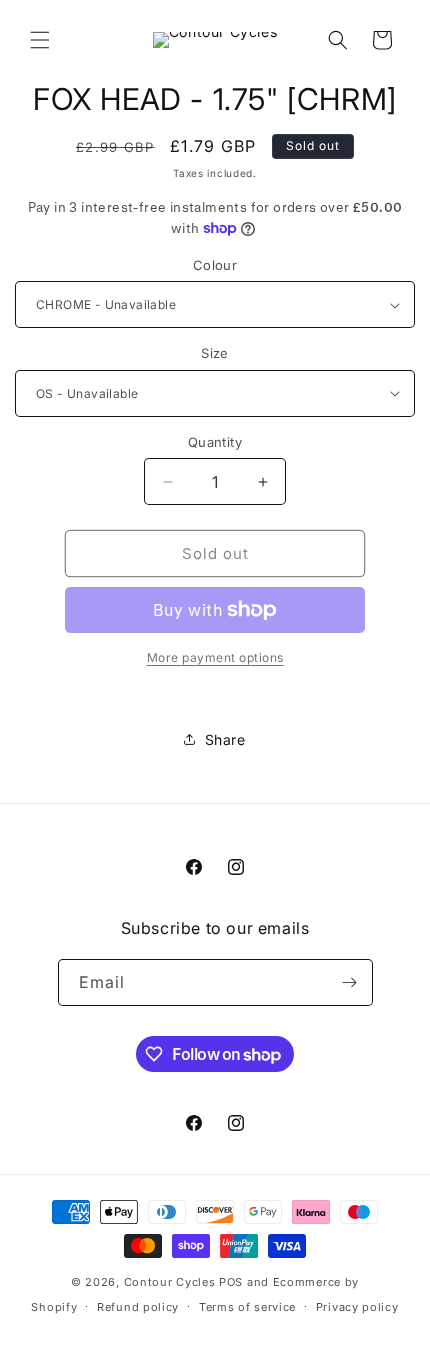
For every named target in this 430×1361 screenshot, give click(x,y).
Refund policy (138, 1307)
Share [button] (225, 739)
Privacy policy (357, 1307)
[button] (40, 40)
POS (231, 1282)
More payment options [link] (215, 657)
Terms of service (247, 1307)
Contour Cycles (170, 1282)
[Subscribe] (350, 982)
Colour (215, 265)
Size (215, 353)
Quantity (215, 442)
